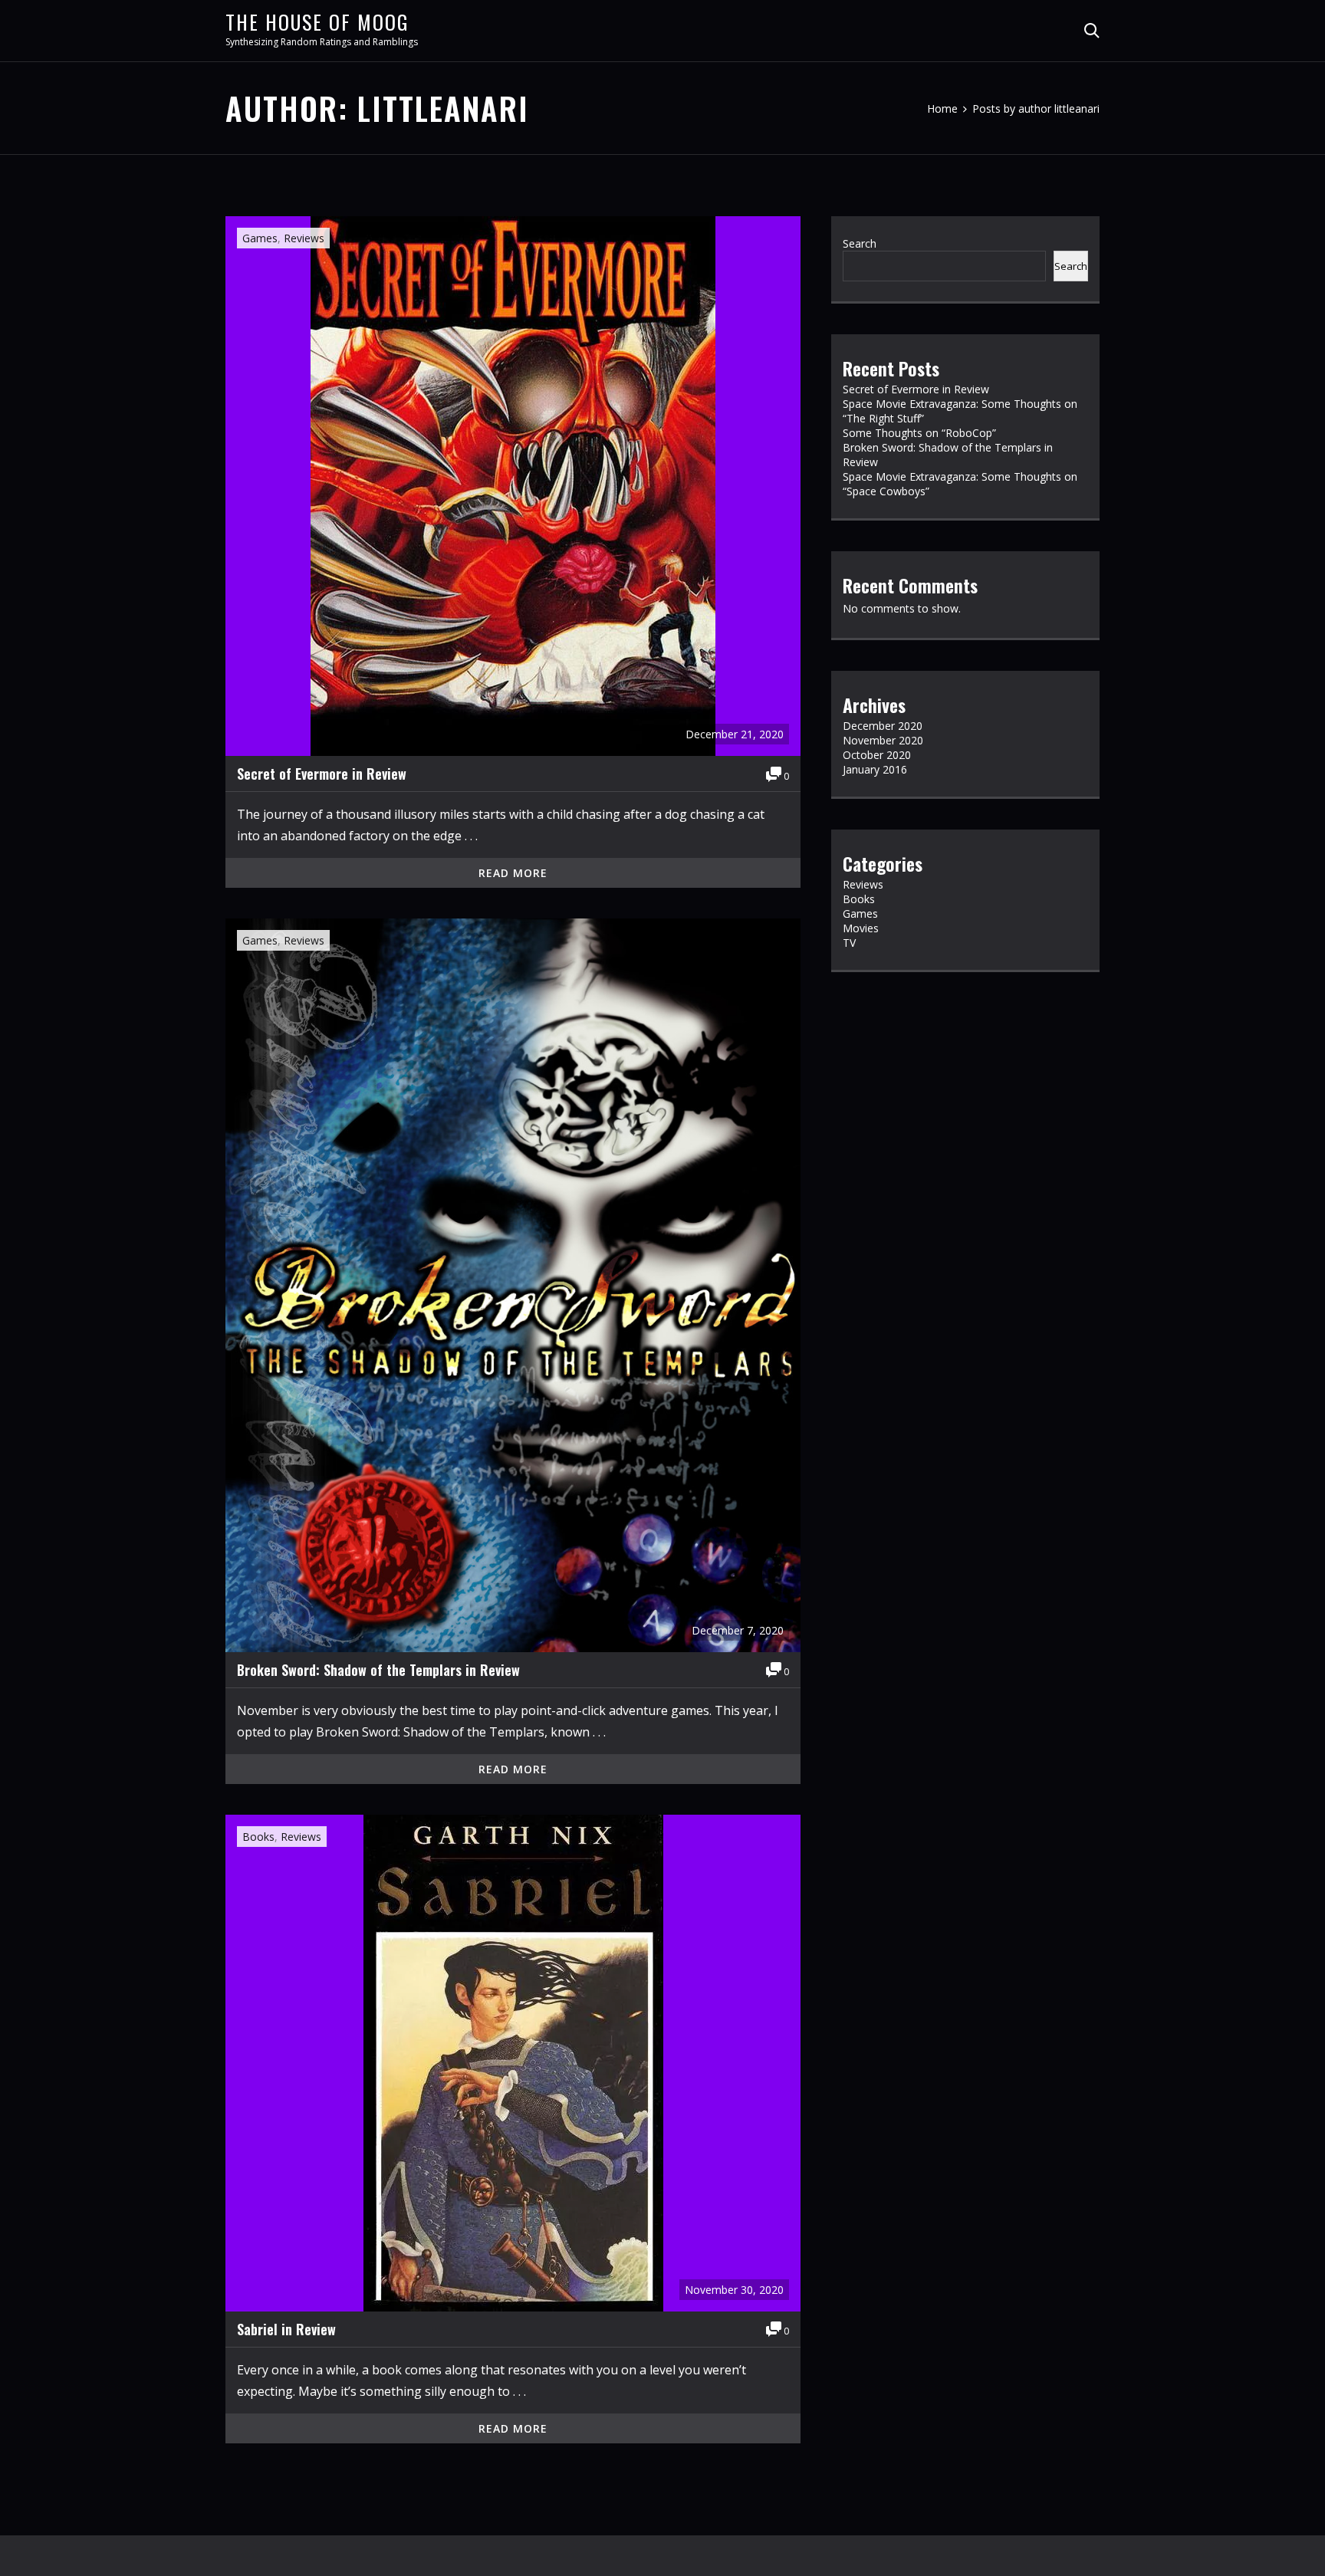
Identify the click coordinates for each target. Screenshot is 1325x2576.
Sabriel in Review (286, 2329)
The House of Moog (317, 22)
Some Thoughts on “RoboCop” (919, 433)
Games (260, 238)
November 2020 (883, 740)
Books (258, 1837)
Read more (513, 873)
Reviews (304, 238)
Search (860, 243)
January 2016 (875, 769)
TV (849, 943)
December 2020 (883, 726)
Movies (861, 928)
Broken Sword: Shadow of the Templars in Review (378, 1670)
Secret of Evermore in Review (322, 774)
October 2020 (877, 755)
